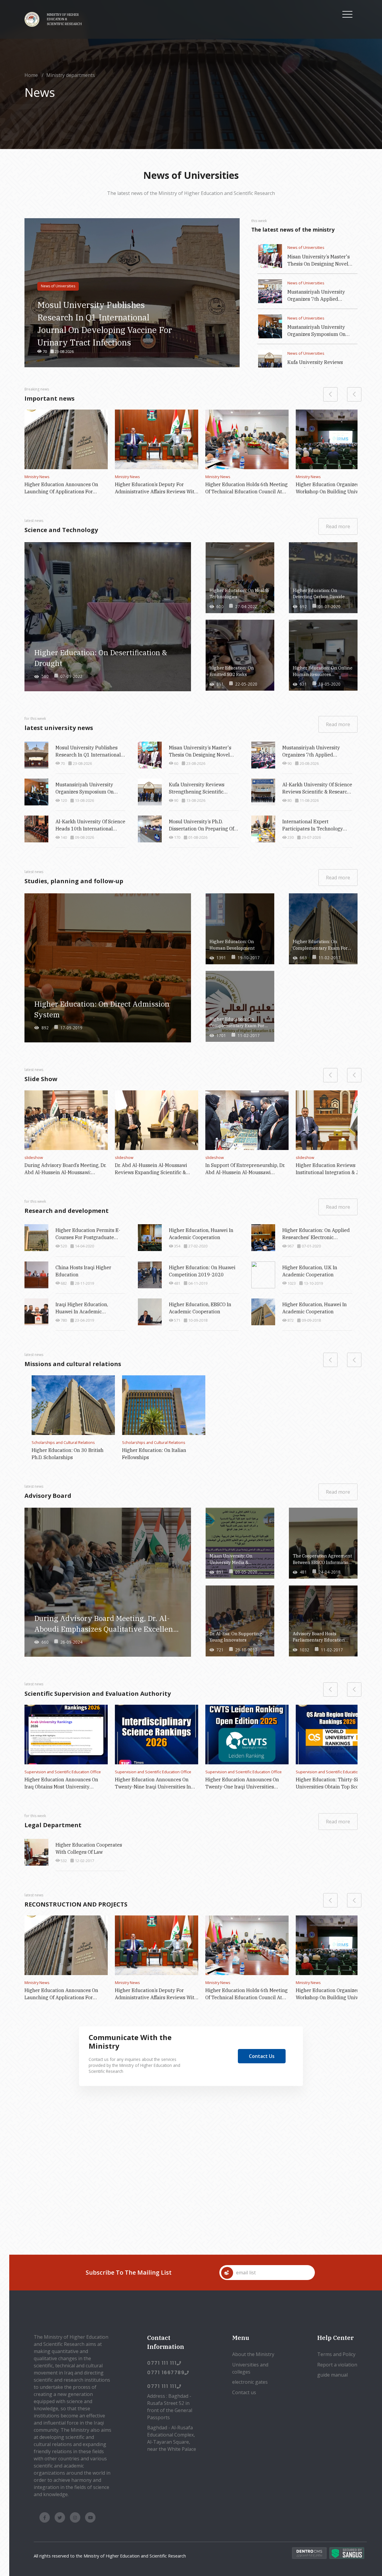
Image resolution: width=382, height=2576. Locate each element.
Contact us (244, 2392)
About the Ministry (253, 2354)
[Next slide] (330, 394)
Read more (338, 526)
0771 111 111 (162, 2363)
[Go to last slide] (354, 394)
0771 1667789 (166, 2373)
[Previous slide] (354, 1360)
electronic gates (250, 2382)
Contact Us (262, 2056)
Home (31, 75)
